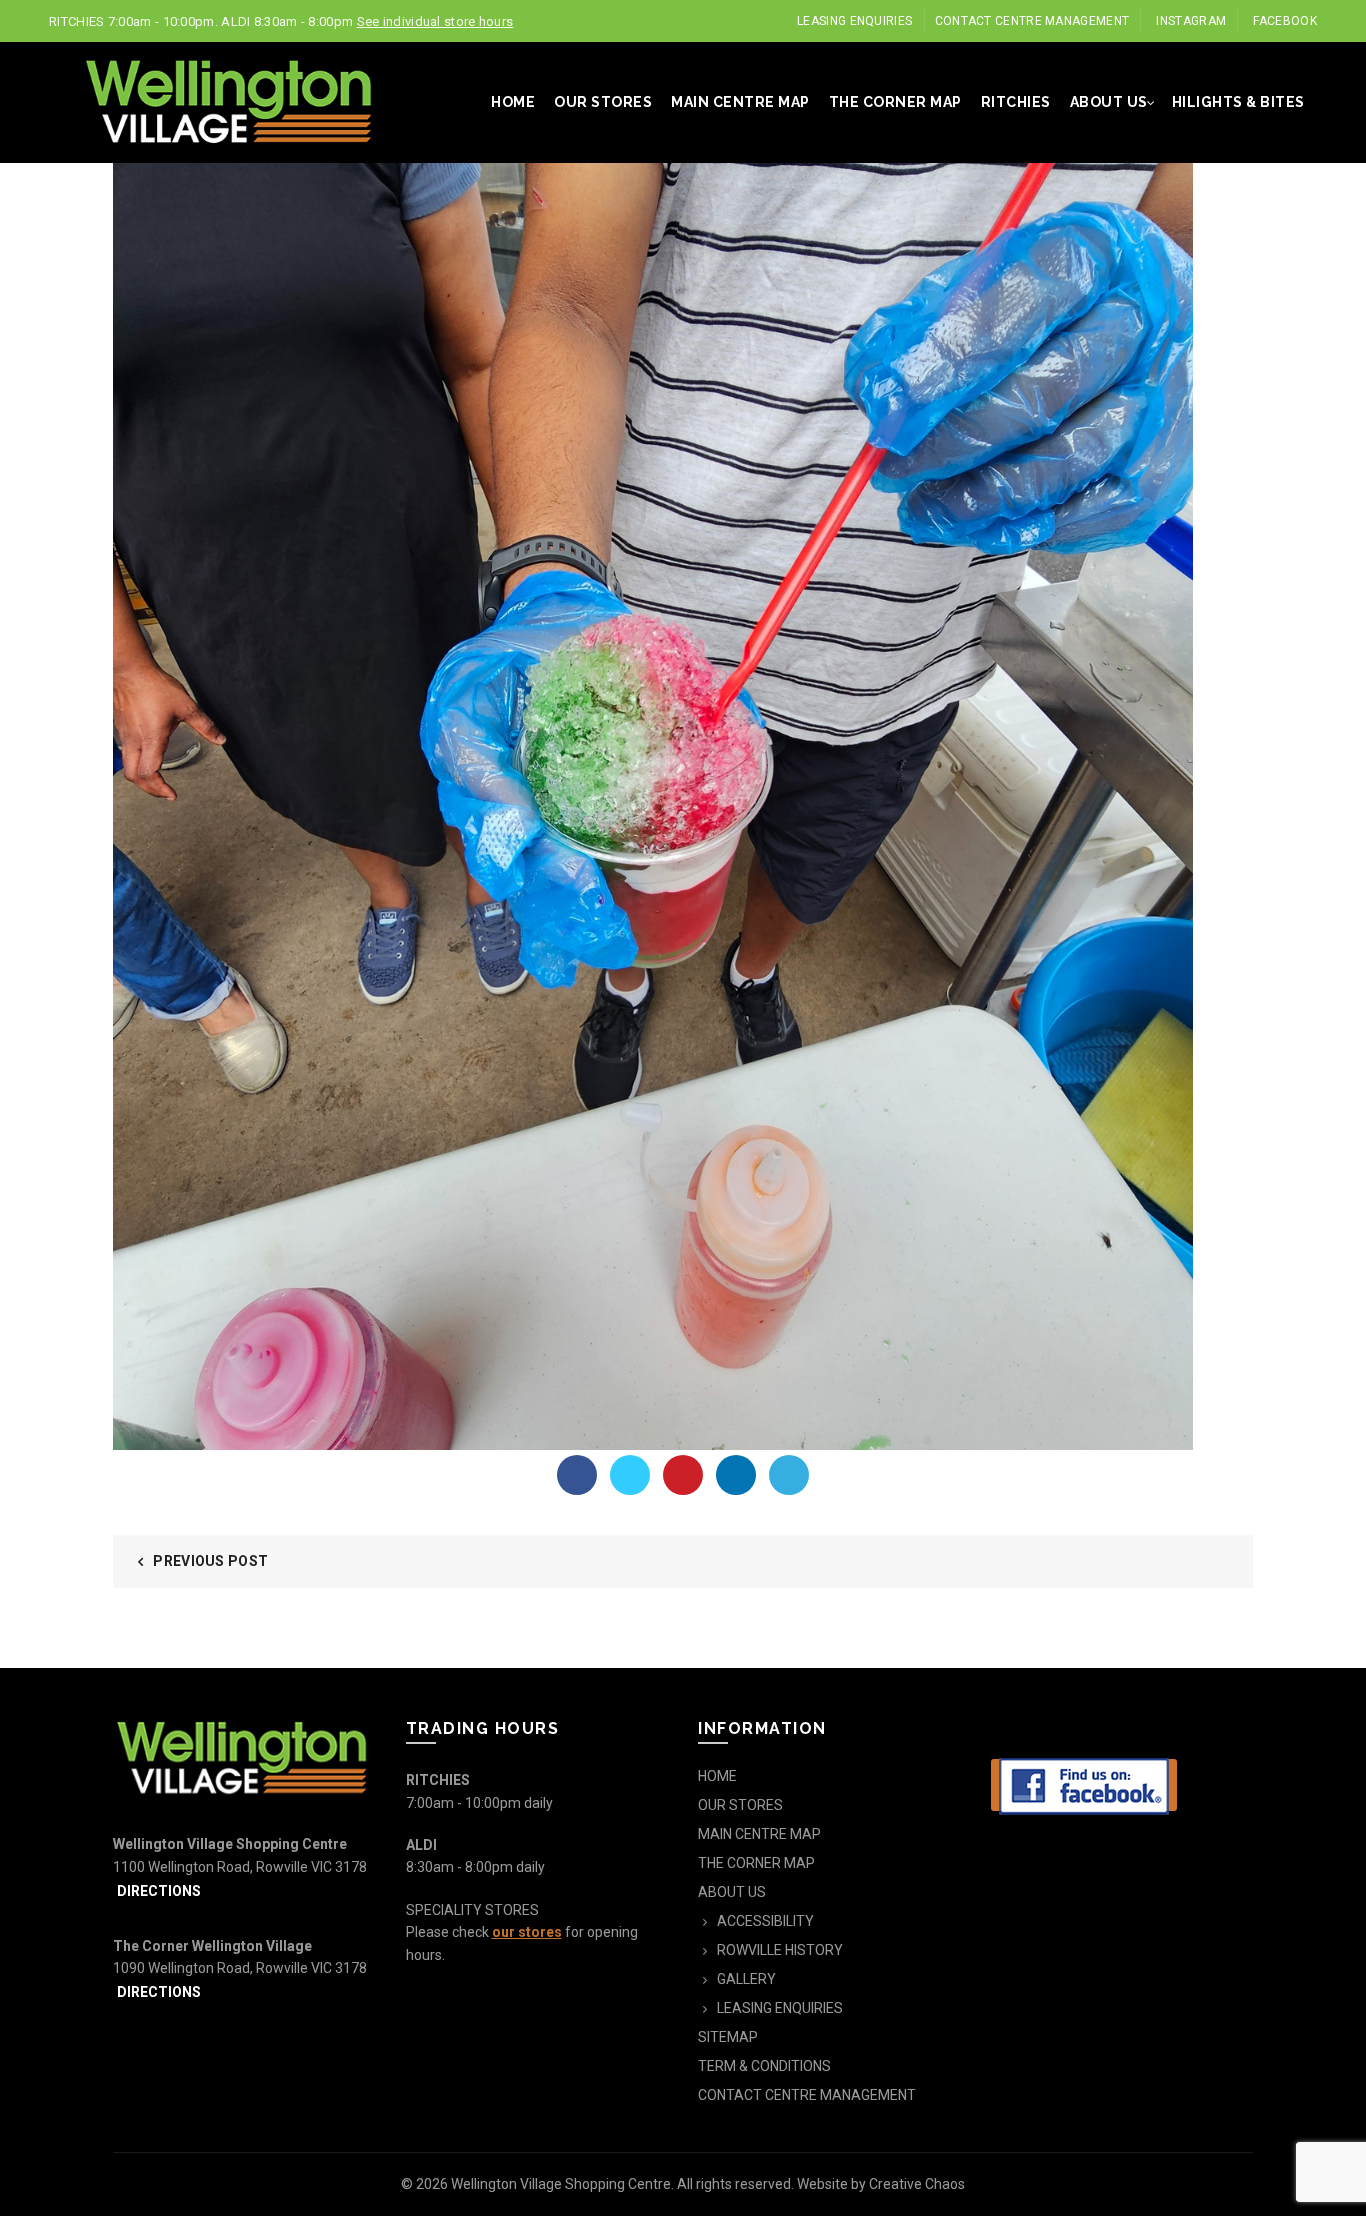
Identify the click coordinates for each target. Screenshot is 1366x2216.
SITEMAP (728, 2037)
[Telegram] (789, 1475)
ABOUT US (1109, 102)
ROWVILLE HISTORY (780, 1950)
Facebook (1284, 21)
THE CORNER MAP (895, 102)
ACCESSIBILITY (765, 1921)
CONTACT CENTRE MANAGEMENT (1032, 21)
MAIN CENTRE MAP (740, 102)
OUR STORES (603, 102)
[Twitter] (630, 1475)
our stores (527, 1932)
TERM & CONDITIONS (764, 2066)
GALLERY (746, 1979)
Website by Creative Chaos (881, 2184)
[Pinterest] (683, 1475)
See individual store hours (435, 21)
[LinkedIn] (736, 1475)
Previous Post (210, 1561)
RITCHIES (1016, 102)
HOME (513, 102)
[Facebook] (577, 1475)
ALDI (421, 1845)
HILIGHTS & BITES (1238, 102)
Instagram (1191, 21)
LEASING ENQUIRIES (854, 21)
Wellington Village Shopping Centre (561, 2184)
